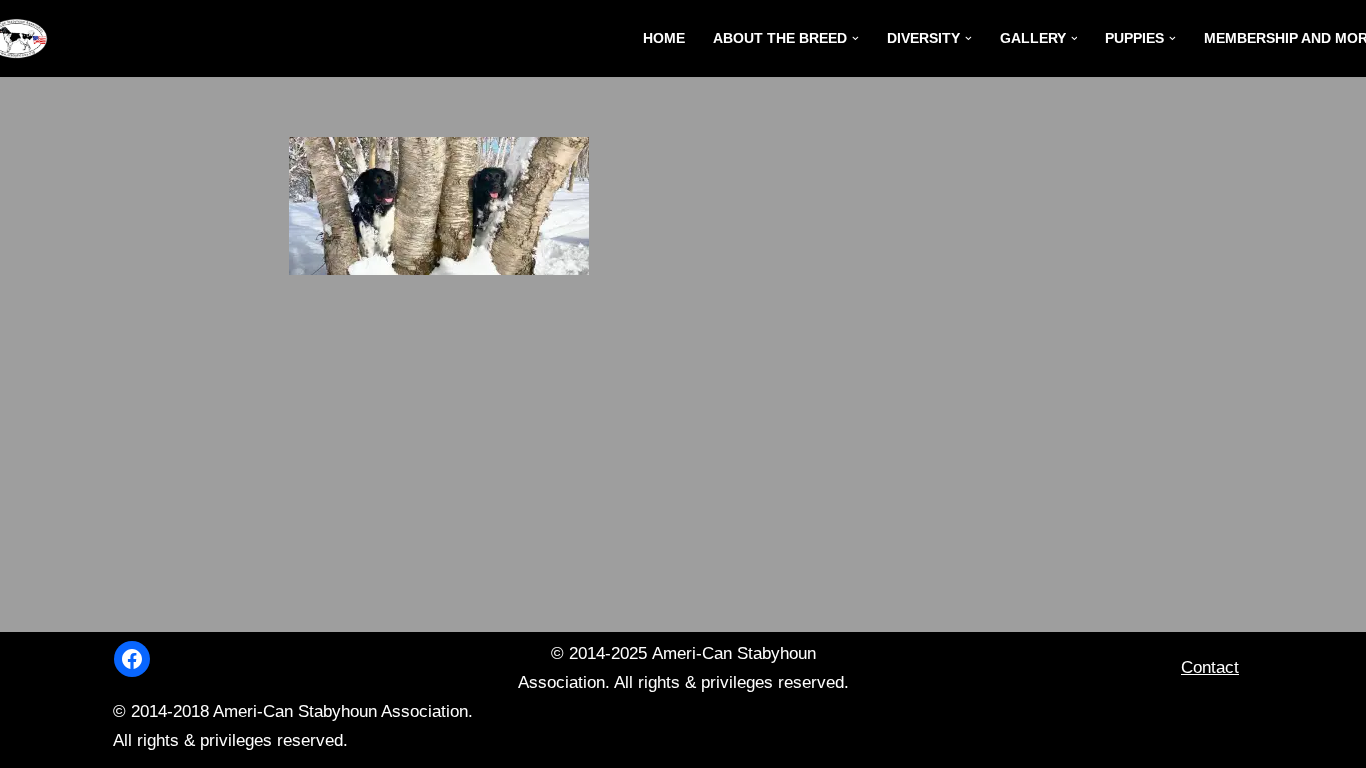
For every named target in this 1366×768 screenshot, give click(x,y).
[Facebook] (132, 659)
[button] (855, 38)
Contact (1210, 667)
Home (664, 38)
